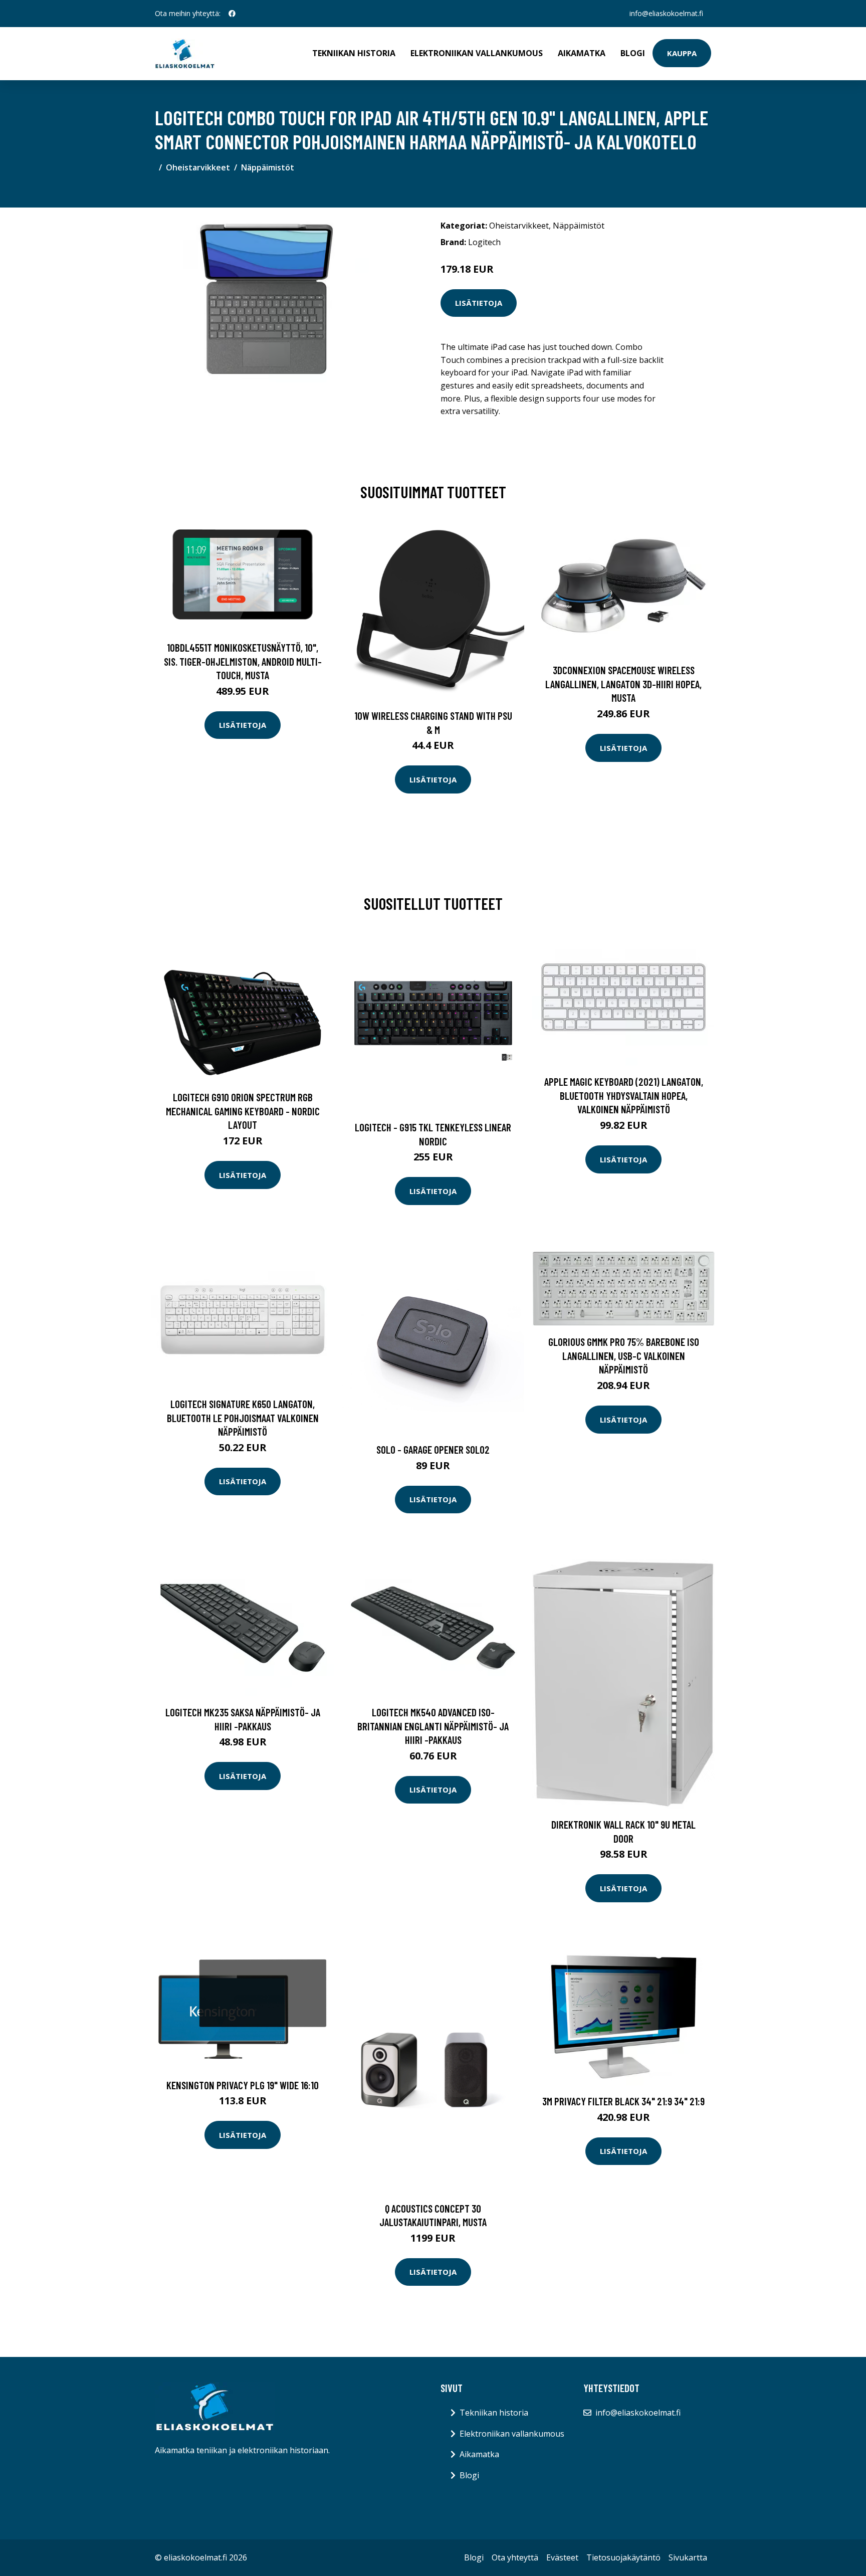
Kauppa (682, 53)
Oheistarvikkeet (198, 167)
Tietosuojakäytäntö (623, 2557)
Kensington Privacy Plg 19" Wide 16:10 (243, 2085)
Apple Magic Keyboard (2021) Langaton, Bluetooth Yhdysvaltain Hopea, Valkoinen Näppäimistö (624, 1095)
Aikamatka (582, 53)
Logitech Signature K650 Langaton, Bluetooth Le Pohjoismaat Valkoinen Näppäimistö (243, 1418)
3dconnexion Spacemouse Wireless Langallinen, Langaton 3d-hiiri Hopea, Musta (623, 684)
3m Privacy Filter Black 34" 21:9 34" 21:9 (623, 2101)
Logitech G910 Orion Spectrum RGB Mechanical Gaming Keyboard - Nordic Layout (243, 1111)
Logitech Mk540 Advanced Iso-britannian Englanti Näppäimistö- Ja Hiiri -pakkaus (433, 1726)
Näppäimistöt (268, 167)
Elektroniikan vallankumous (477, 53)
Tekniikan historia (354, 53)
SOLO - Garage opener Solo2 (433, 1449)
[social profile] (232, 14)
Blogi (633, 53)
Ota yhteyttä (515, 2557)
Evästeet (562, 2557)
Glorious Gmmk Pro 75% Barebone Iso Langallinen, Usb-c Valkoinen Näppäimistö (624, 1355)
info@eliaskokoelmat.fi (666, 13)
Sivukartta (688, 2557)
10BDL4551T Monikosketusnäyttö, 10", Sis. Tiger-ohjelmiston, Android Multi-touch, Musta (243, 661)
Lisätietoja (479, 303)
